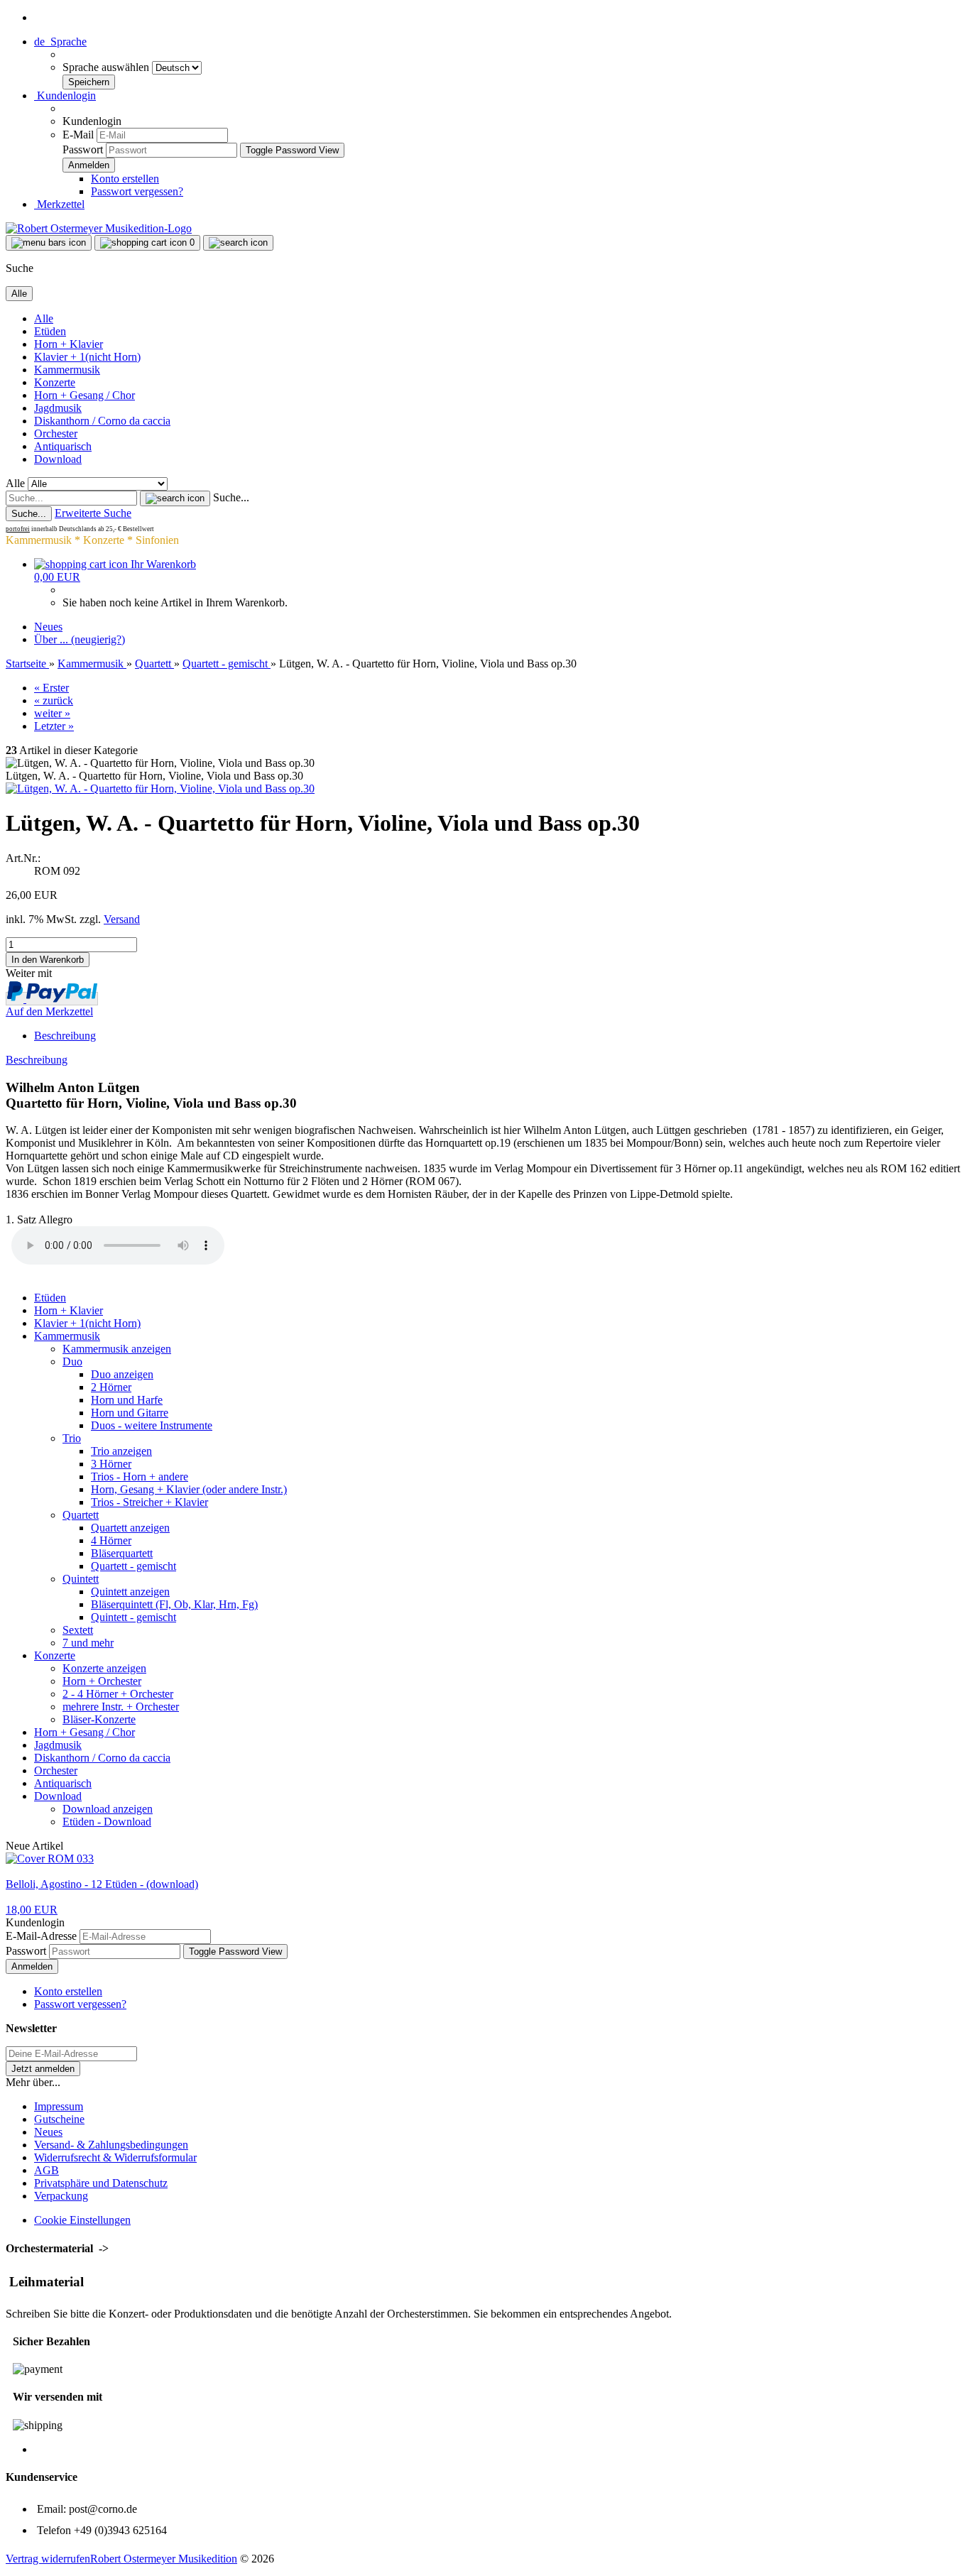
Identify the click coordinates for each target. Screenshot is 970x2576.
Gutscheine (59, 2119)
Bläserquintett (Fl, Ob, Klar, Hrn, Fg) (174, 1604)
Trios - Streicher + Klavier (149, 1502)
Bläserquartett (122, 1553)
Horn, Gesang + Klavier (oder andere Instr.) (189, 1489)
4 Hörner (111, 1540)
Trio (72, 1438)
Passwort (83, 149)
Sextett (78, 1630)
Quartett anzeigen (130, 1528)
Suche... (231, 497)
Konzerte (55, 382)
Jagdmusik (58, 408)
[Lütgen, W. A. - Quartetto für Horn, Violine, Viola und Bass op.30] (160, 788)
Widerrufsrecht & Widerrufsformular (115, 2157)
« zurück (54, 700)
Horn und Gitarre (130, 1413)
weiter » (52, 713)
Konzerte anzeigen (104, 1668)
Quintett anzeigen (130, 1592)
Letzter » (54, 726)
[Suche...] (175, 498)
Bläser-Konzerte (99, 1719)
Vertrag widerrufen (48, 2559)
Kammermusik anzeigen (117, 1349)
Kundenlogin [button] (65, 95)
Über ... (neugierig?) (80, 639)
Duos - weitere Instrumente (152, 1425)
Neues (48, 627)
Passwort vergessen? (137, 191)
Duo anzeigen (122, 1374)
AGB (47, 2170)
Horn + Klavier (69, 344)
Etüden (50, 331)
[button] (60, 42)
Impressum (59, 2106)
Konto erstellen (125, 179)
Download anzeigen (108, 1809)
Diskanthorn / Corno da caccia (102, 421)
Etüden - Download (107, 1822)
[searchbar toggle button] (238, 243)
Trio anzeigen (121, 1451)
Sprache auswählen (107, 67)
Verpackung (61, 2196)
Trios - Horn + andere (140, 1477)
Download (58, 459)
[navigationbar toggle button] (49, 243)
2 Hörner (111, 1387)
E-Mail (78, 135)
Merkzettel (59, 204)
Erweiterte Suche (93, 513)
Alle (44, 318)
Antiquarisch (63, 446)
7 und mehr (88, 1643)
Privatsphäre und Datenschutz (101, 2183)
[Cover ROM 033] (50, 1859)
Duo (72, 1361)
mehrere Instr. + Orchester (121, 1707)
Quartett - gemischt (133, 1566)
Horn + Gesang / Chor (85, 395)
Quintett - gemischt (133, 1617)
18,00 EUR (32, 1910)
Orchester (56, 433)
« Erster (51, 688)
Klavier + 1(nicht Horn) (87, 357)
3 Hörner (111, 1464)
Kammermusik (67, 370)
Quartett (81, 1515)
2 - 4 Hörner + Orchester (118, 1694)
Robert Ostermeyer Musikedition (164, 2559)
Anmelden (32, 1966)
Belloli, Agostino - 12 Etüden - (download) (102, 1884)
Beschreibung (65, 1036)
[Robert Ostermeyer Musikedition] (99, 228)
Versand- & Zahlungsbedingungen (111, 2145)
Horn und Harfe (127, 1400)
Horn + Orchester (102, 1681)
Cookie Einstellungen (82, 2220)
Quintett (81, 1579)
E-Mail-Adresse (41, 1936)
